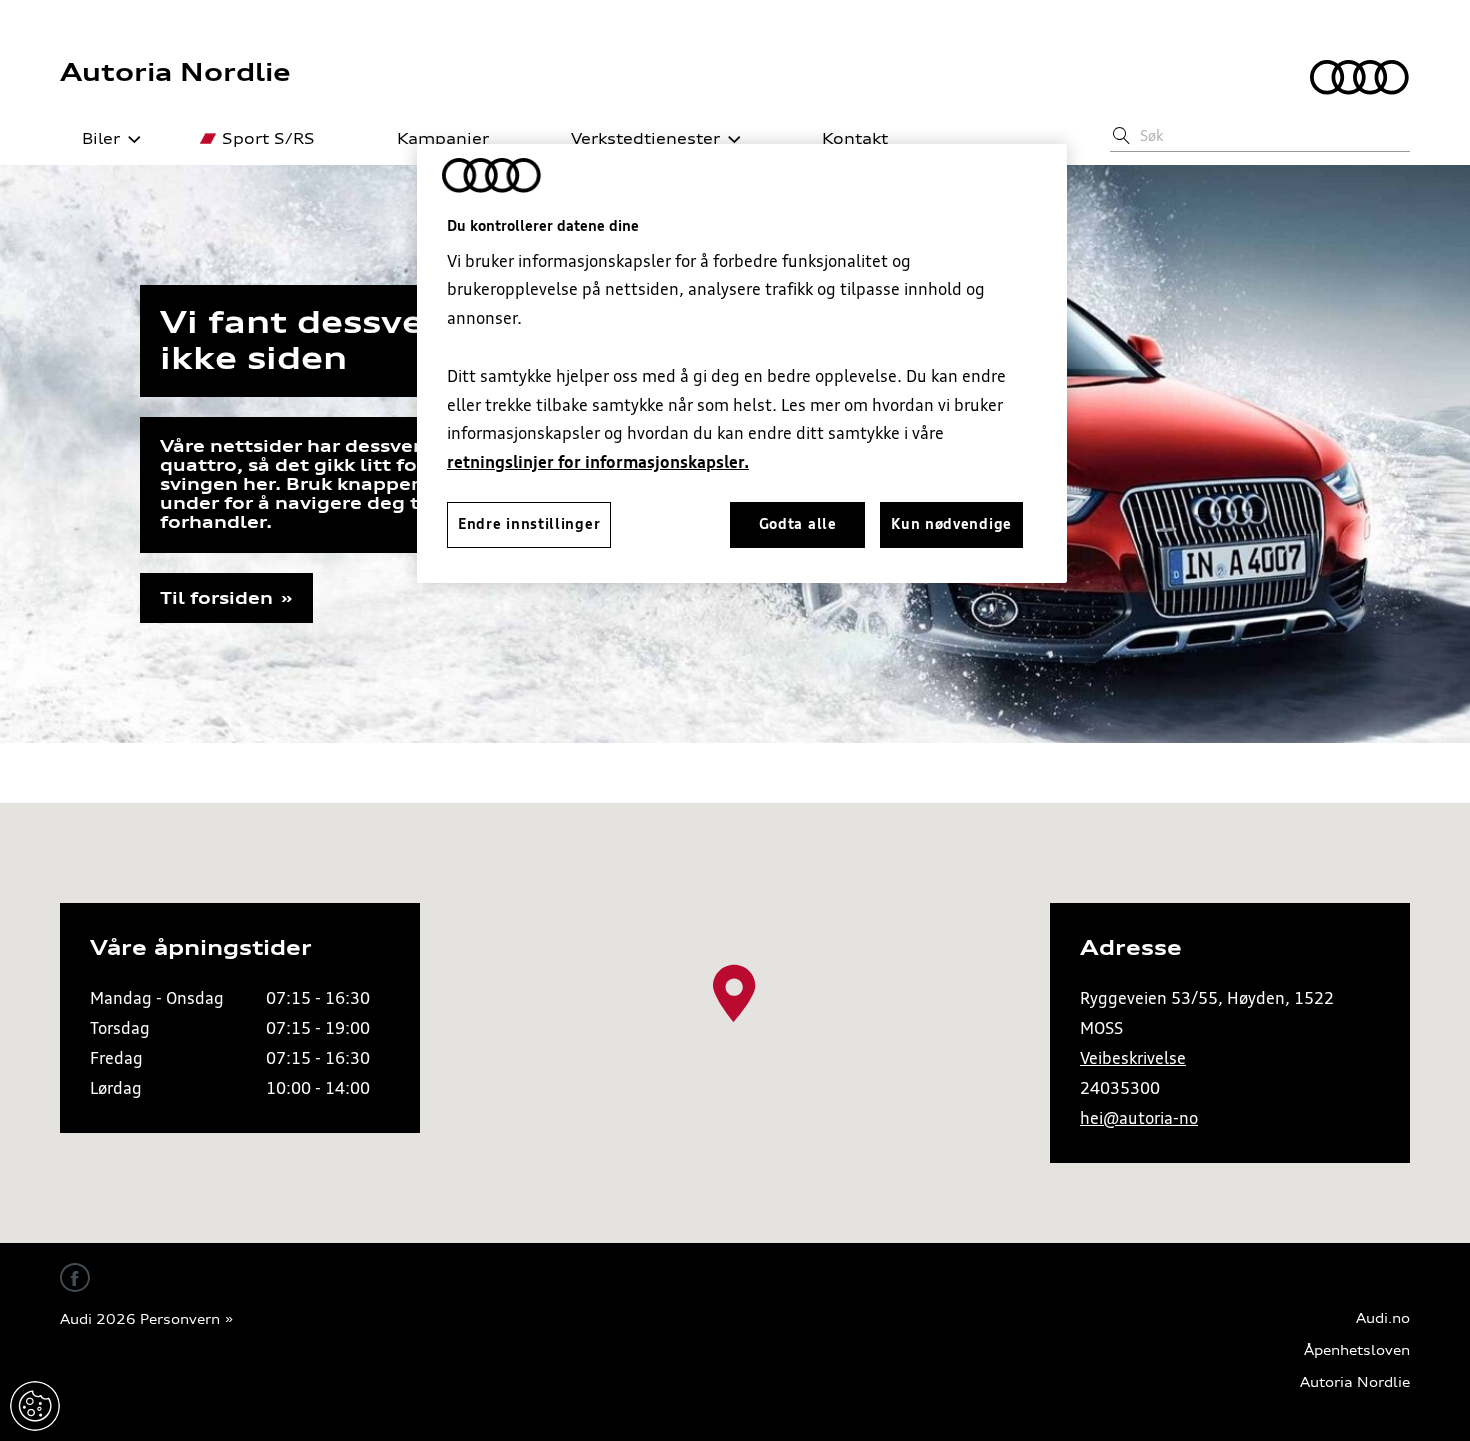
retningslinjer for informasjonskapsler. (598, 462)
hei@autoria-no (1139, 1118)
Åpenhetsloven (1357, 1350)
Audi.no (1383, 1318)
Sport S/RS (268, 139)
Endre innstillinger (35, 1406)
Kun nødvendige (951, 524)
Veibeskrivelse (1133, 1058)
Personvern (180, 1319)
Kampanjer (443, 139)
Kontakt (855, 139)
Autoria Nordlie (175, 72)
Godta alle (798, 524)
